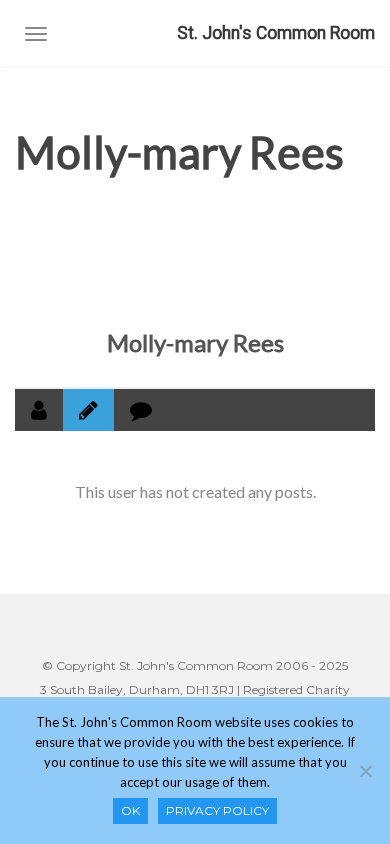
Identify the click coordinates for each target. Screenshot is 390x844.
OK (130, 810)
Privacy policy (217, 810)
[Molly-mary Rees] (195, 256)
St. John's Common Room (276, 33)
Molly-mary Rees (195, 342)
